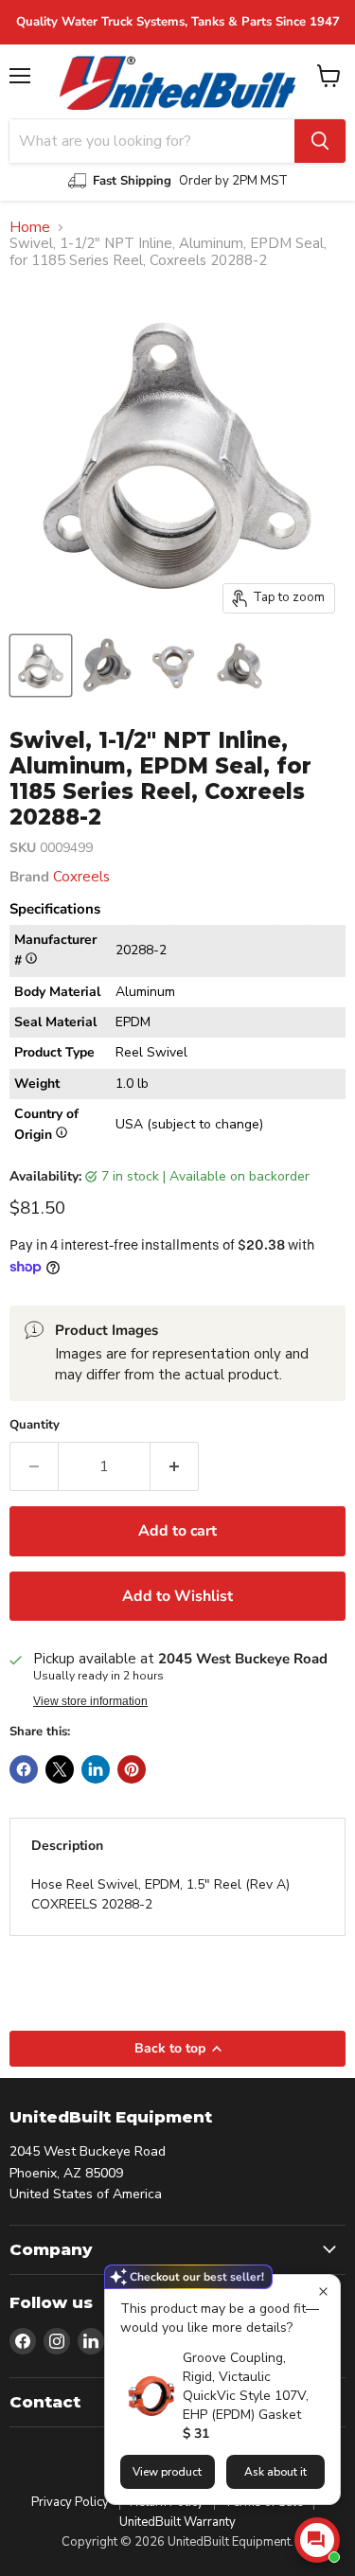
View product (167, 2472)
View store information (90, 1701)
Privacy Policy (70, 2502)
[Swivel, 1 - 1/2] (41, 666)
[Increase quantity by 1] (175, 1466)
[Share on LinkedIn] (96, 1769)
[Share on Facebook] (24, 1769)
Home (30, 228)
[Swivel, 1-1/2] (107, 666)
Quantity (35, 1425)
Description (67, 1846)
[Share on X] (60, 1769)
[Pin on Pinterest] (132, 1769)
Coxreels (81, 877)
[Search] (320, 141)
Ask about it (275, 2472)
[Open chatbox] (317, 2540)
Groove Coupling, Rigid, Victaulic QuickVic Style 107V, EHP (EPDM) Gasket (246, 2386)
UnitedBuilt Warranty (177, 2522)
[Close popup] (323, 2292)
